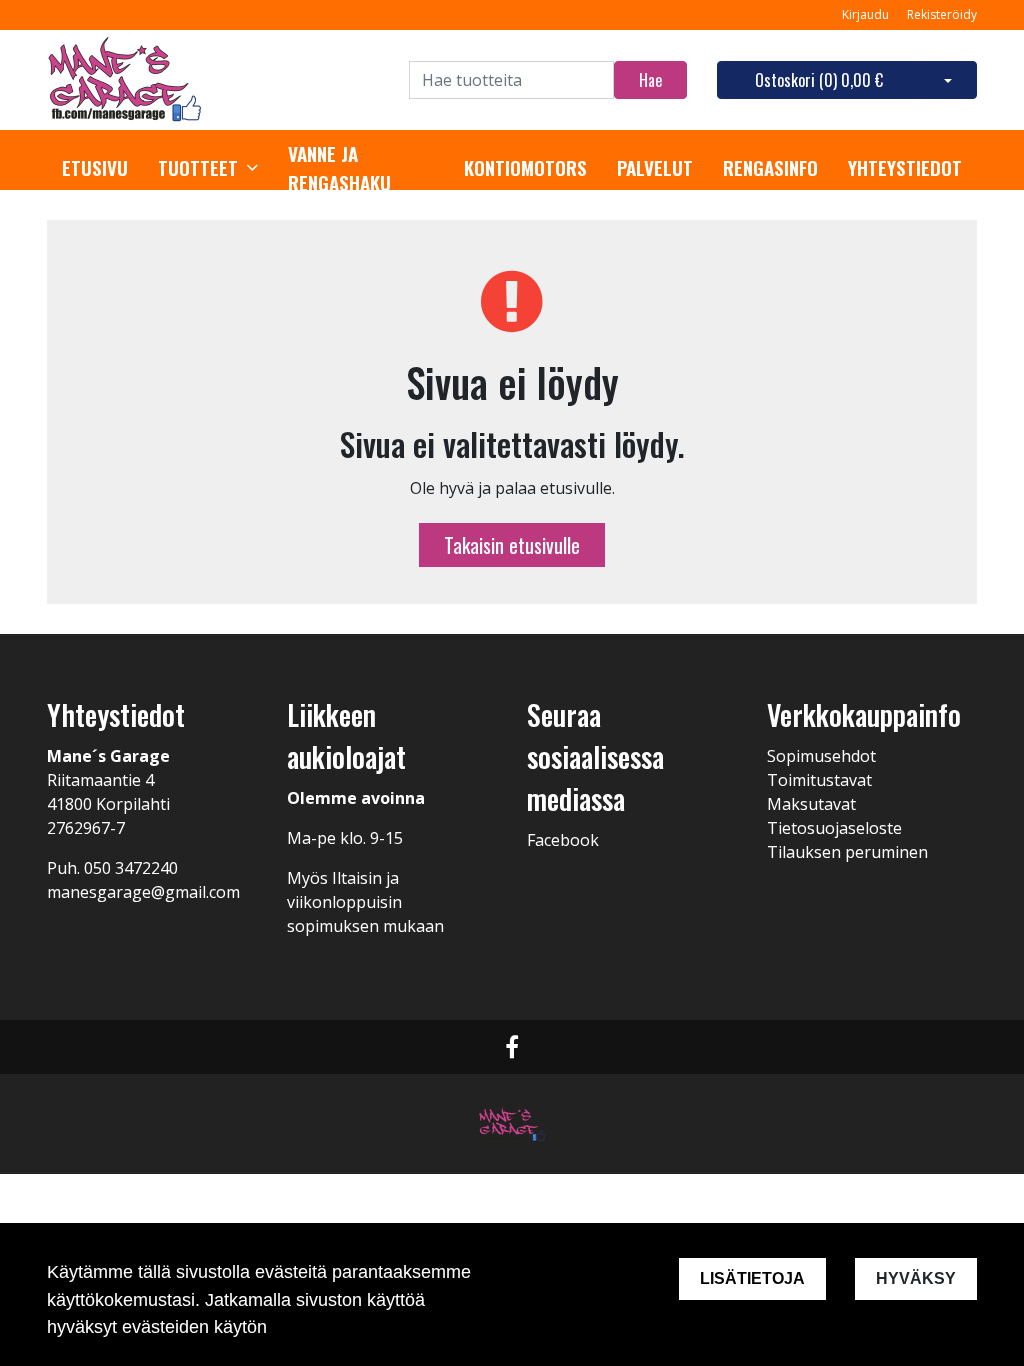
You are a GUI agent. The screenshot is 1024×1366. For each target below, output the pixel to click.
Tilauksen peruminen (847, 852)
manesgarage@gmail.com (143, 892)
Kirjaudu (867, 14)
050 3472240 (131, 868)
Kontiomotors (525, 168)
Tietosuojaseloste (834, 828)
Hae (650, 80)
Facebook (563, 840)
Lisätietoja (752, 1278)
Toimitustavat (819, 780)
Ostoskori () (819, 80)
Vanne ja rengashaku (339, 168)
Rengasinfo (770, 168)
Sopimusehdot (821, 756)
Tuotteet (198, 168)
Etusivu (95, 168)
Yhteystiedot (905, 168)
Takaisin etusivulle (512, 545)
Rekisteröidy (942, 14)
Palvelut (655, 168)
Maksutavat (811, 804)
